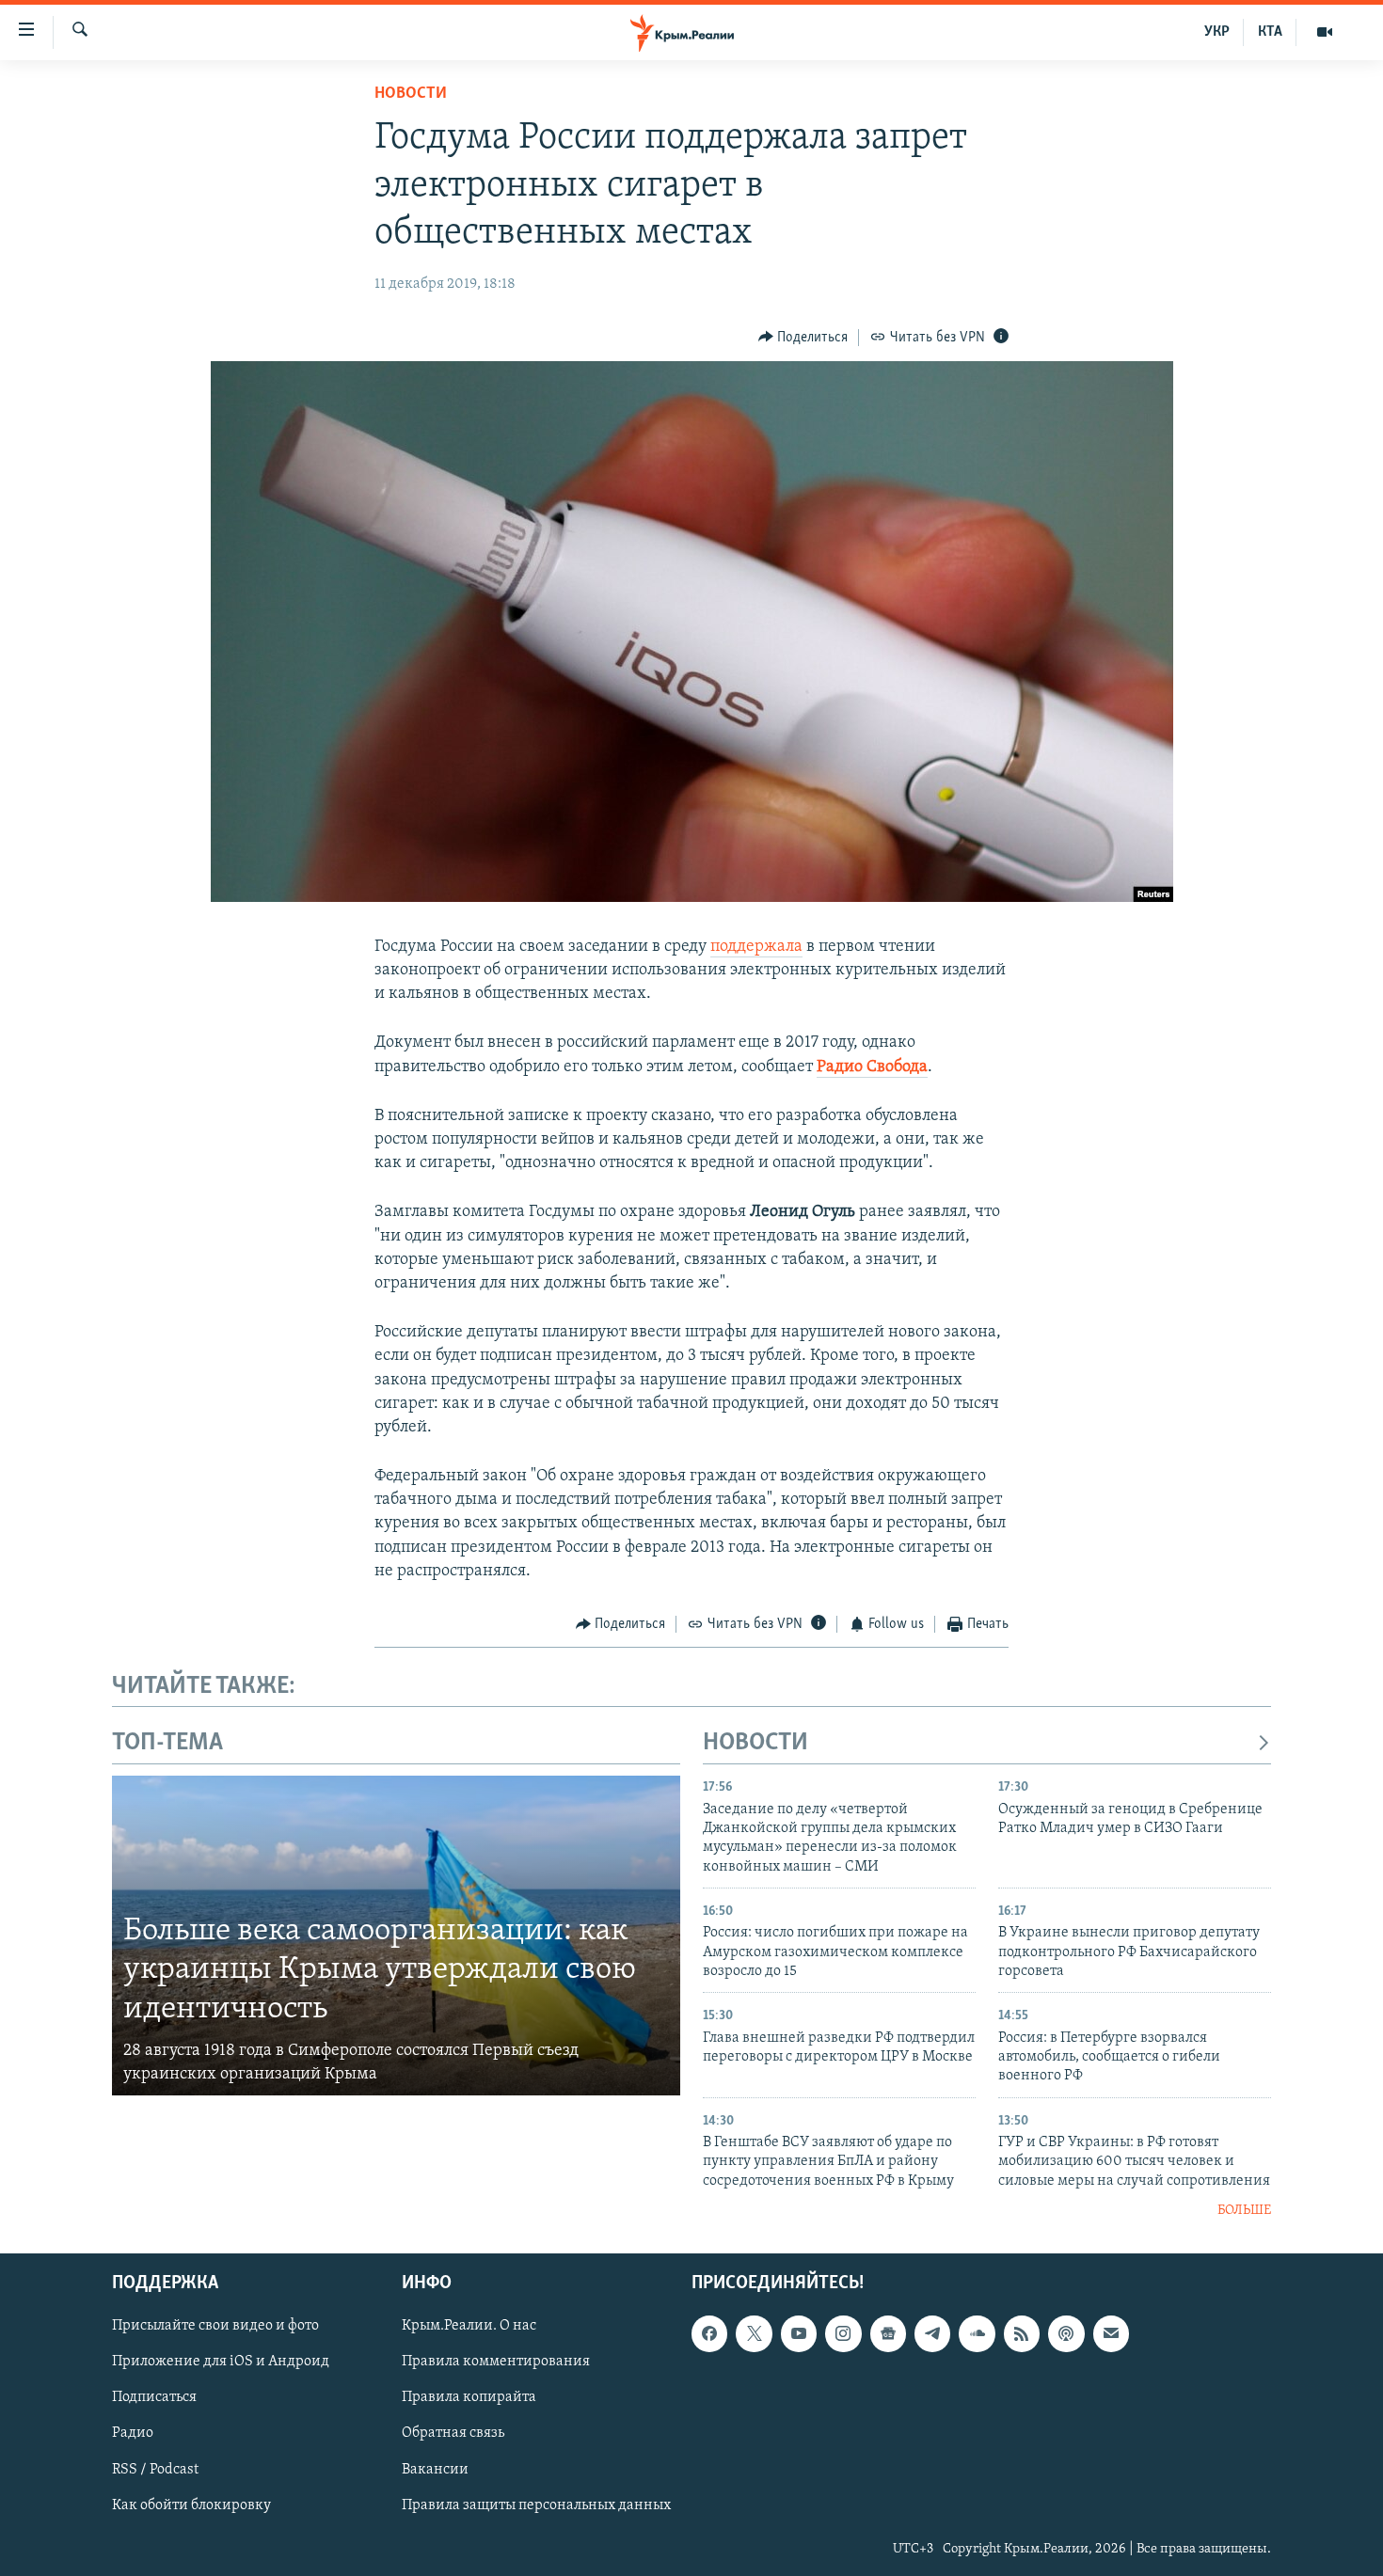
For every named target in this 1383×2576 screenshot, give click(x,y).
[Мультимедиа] (1325, 32)
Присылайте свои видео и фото (215, 2326)
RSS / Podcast (155, 2469)
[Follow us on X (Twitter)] (754, 2333)
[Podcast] (1066, 2333)
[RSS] (1022, 2333)
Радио (133, 2433)
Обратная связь (453, 2433)
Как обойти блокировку (191, 2505)
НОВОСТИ (755, 1743)
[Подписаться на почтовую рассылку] (1111, 2333)
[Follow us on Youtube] (799, 2333)
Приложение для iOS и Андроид (221, 2362)
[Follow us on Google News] (888, 2333)
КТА (1270, 32)
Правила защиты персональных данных (536, 2505)
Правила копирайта (469, 2397)
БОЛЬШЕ (1244, 2211)
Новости (411, 94)
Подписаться (154, 2397)
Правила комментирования (496, 2362)
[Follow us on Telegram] (932, 2333)
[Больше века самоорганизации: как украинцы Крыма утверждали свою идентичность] (396, 1936)
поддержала (756, 947)
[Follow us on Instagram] (843, 2333)
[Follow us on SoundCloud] (977, 2333)
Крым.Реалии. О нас (469, 2326)
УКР (1217, 32)
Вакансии (435, 2469)
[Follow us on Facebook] (709, 2333)
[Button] (803, 338)
